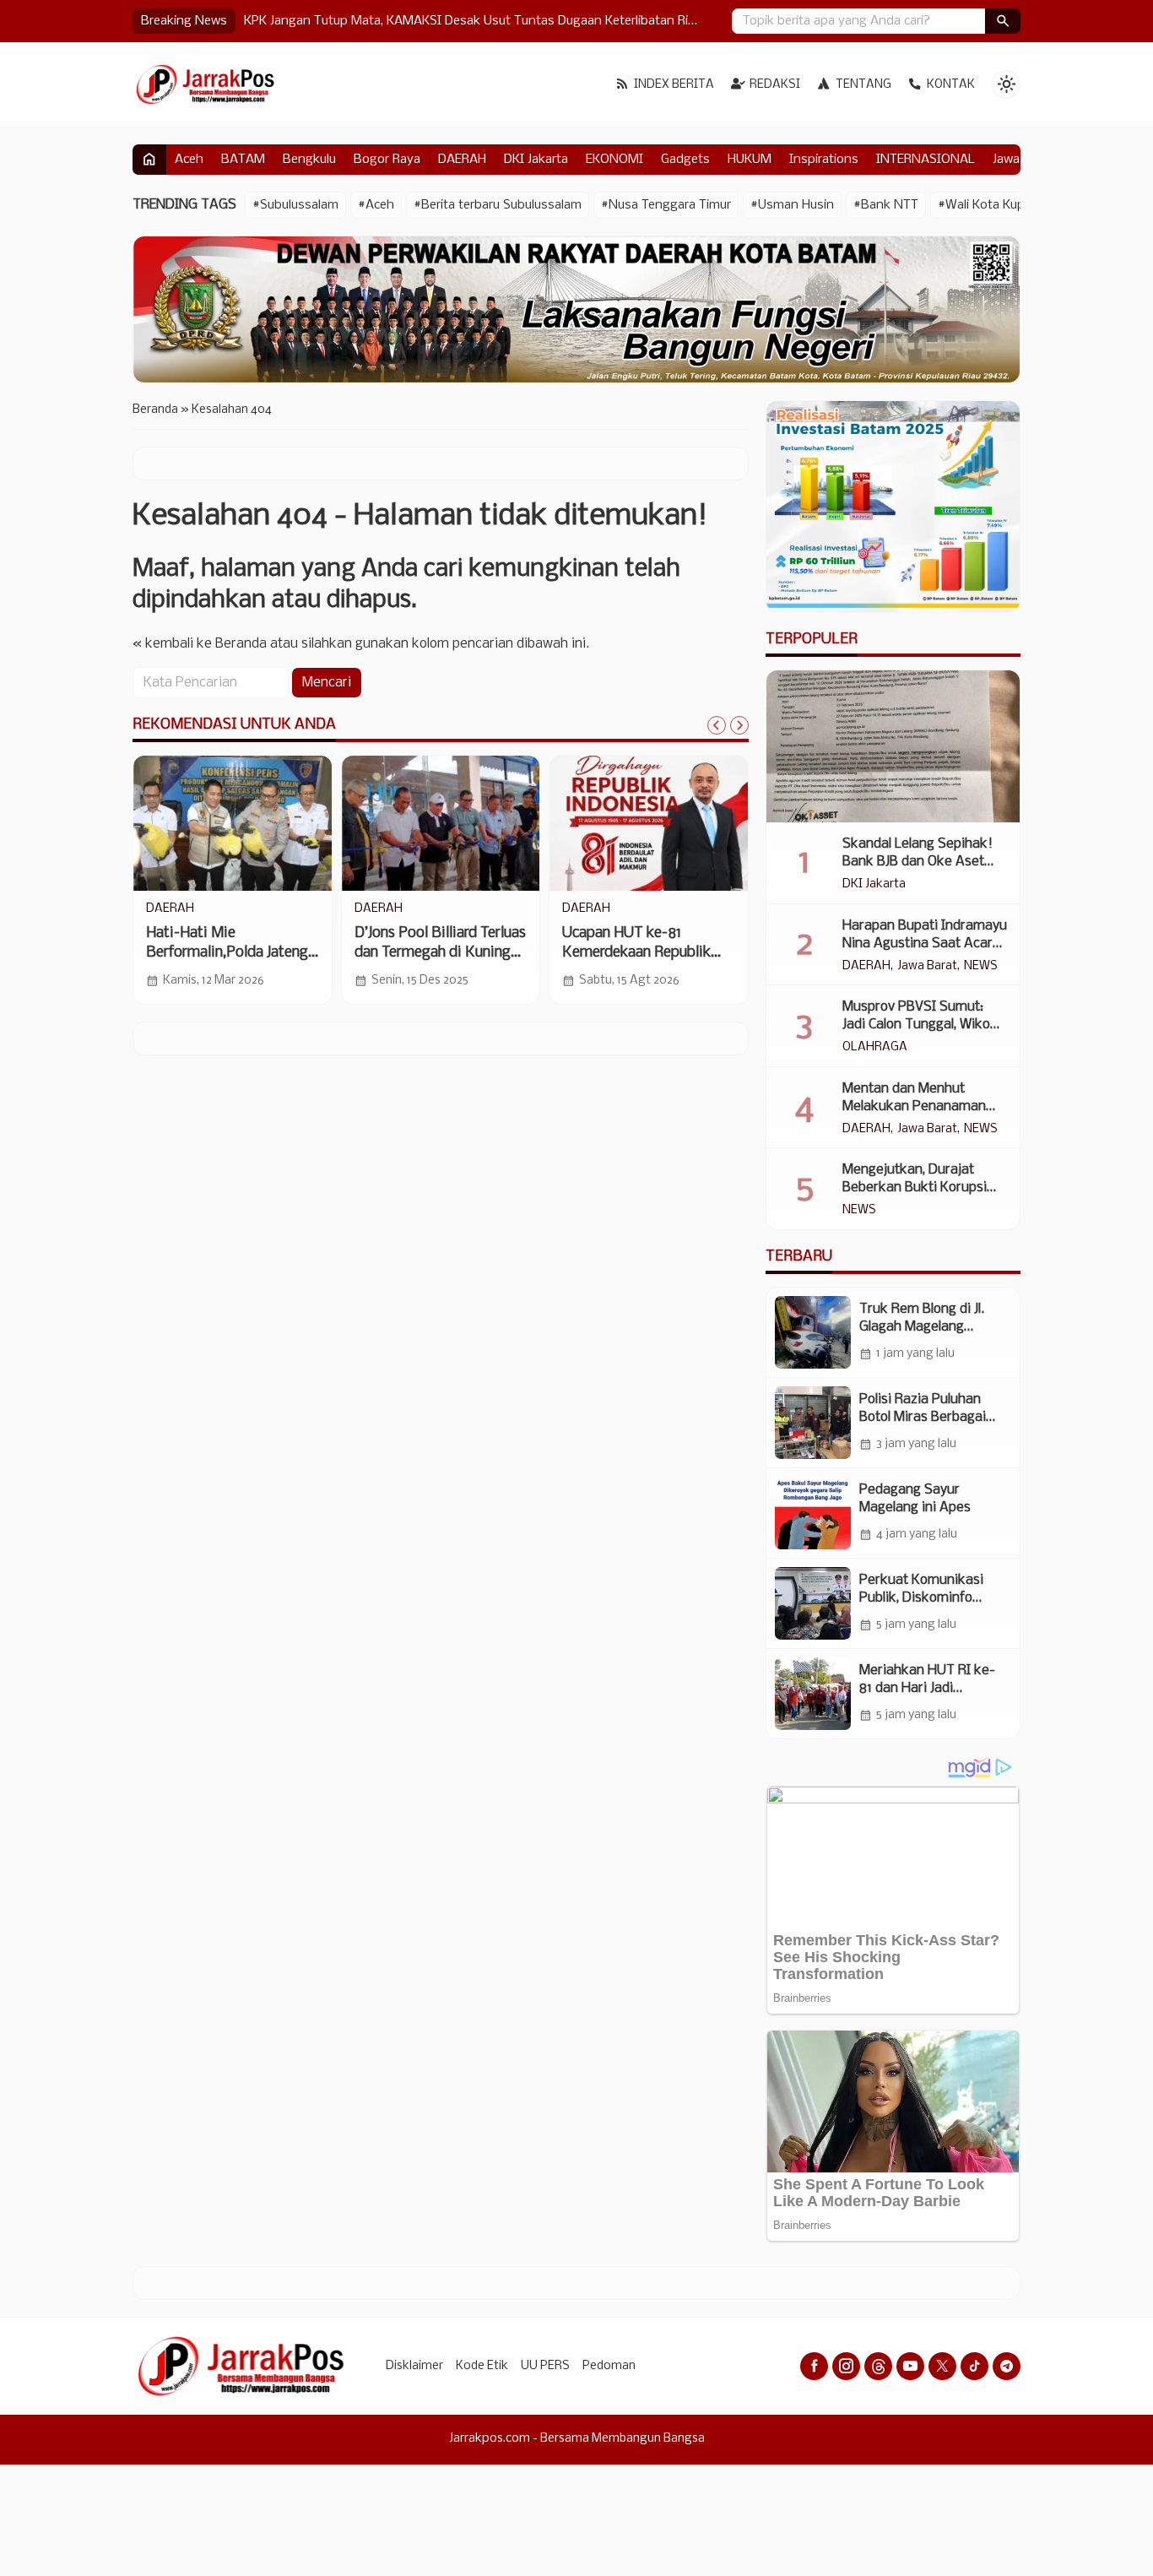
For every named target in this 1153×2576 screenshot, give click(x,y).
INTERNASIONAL (926, 160)
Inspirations (824, 160)
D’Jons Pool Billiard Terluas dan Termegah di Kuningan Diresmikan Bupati (440, 953)
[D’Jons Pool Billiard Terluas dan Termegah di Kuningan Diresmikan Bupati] (441, 823)
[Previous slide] (717, 725)
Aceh (189, 160)
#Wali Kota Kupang (992, 205)
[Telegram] (1007, 2366)
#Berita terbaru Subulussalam (498, 205)
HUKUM (750, 160)
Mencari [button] (327, 683)
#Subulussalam (295, 205)
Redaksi (775, 85)
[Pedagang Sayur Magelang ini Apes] (813, 1513)
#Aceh (376, 205)
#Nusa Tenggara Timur (666, 205)
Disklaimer (414, 2366)
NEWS (981, 967)
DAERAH (462, 160)
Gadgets (685, 160)
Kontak (951, 85)
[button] (1003, 21)
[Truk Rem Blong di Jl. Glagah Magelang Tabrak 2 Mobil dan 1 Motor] (813, 1332)
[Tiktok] (974, 2366)
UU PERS (545, 2366)
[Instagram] (846, 2366)
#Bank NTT (886, 205)
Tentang (863, 85)
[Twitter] (942, 2366)
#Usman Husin (792, 205)
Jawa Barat (927, 967)
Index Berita (674, 85)
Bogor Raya (387, 160)
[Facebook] (814, 2366)
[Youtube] (910, 2366)
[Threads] (878, 2366)
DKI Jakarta (536, 160)
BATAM (243, 160)
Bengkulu (309, 160)
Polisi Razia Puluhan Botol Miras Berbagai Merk (923, 1417)
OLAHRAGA (875, 1048)
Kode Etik (482, 2366)
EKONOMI (614, 160)
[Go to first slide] (739, 725)
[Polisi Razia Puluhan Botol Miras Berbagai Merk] (813, 1423)
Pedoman (609, 2366)
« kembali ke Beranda (200, 644)
